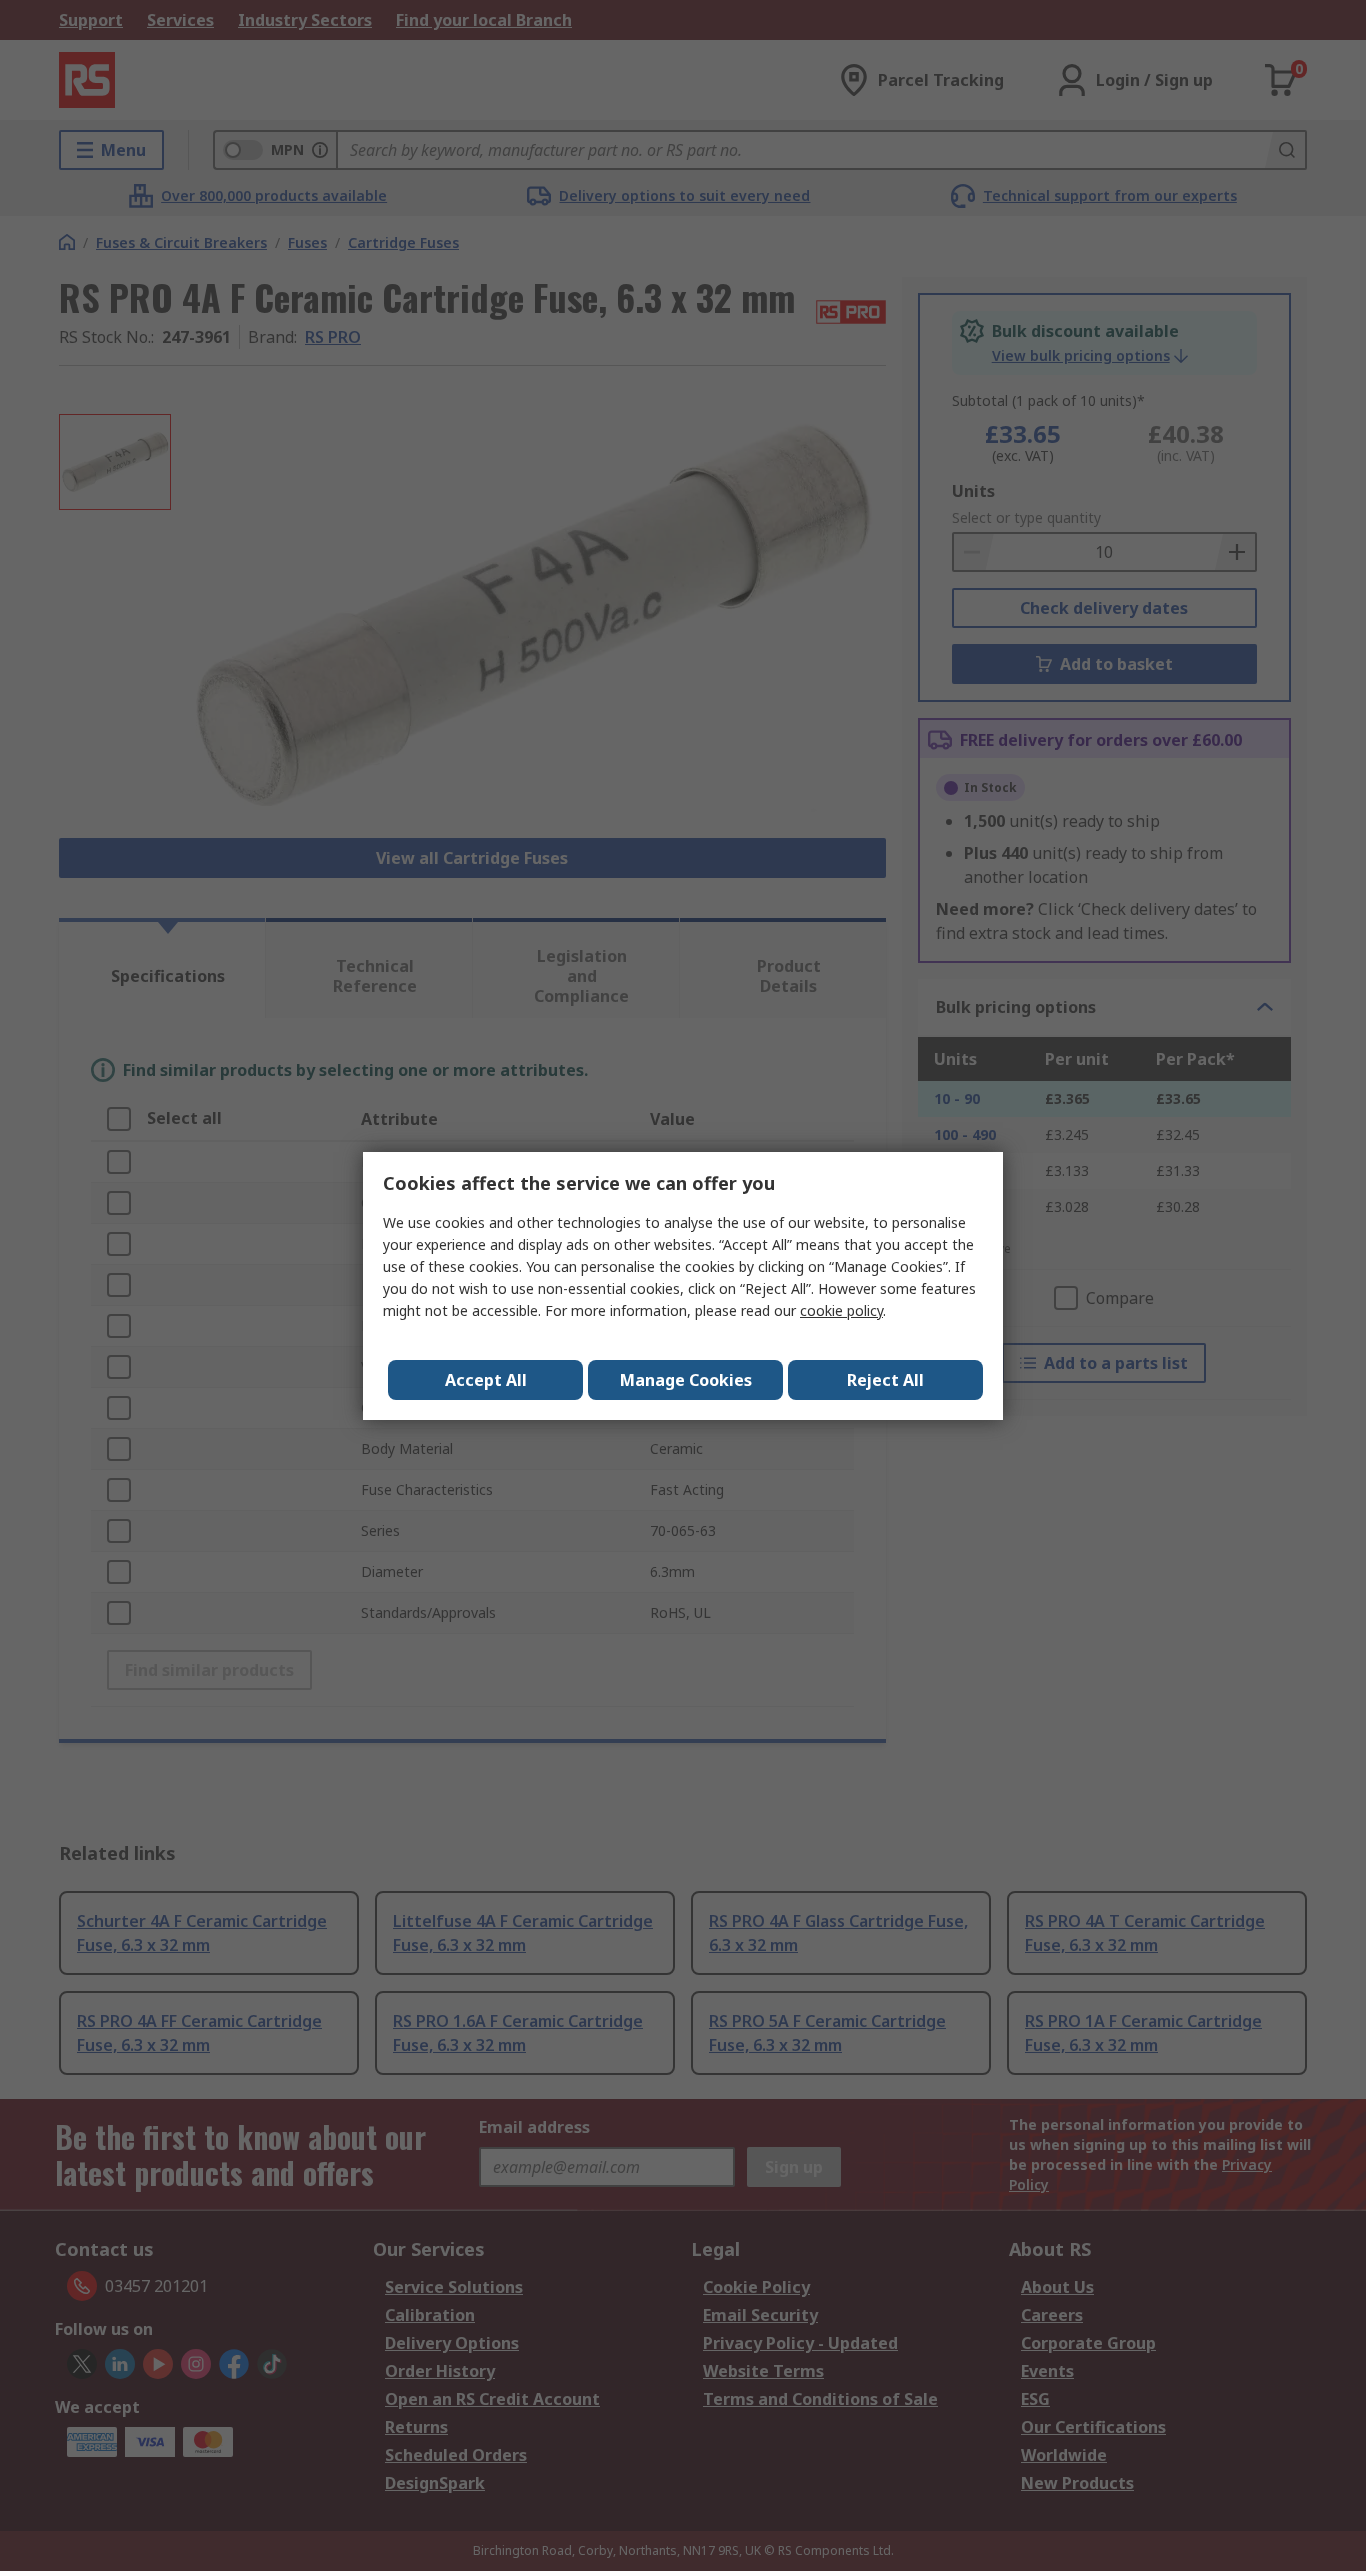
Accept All (486, 1380)
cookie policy (841, 1310)
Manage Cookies (686, 1380)
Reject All (885, 1380)
